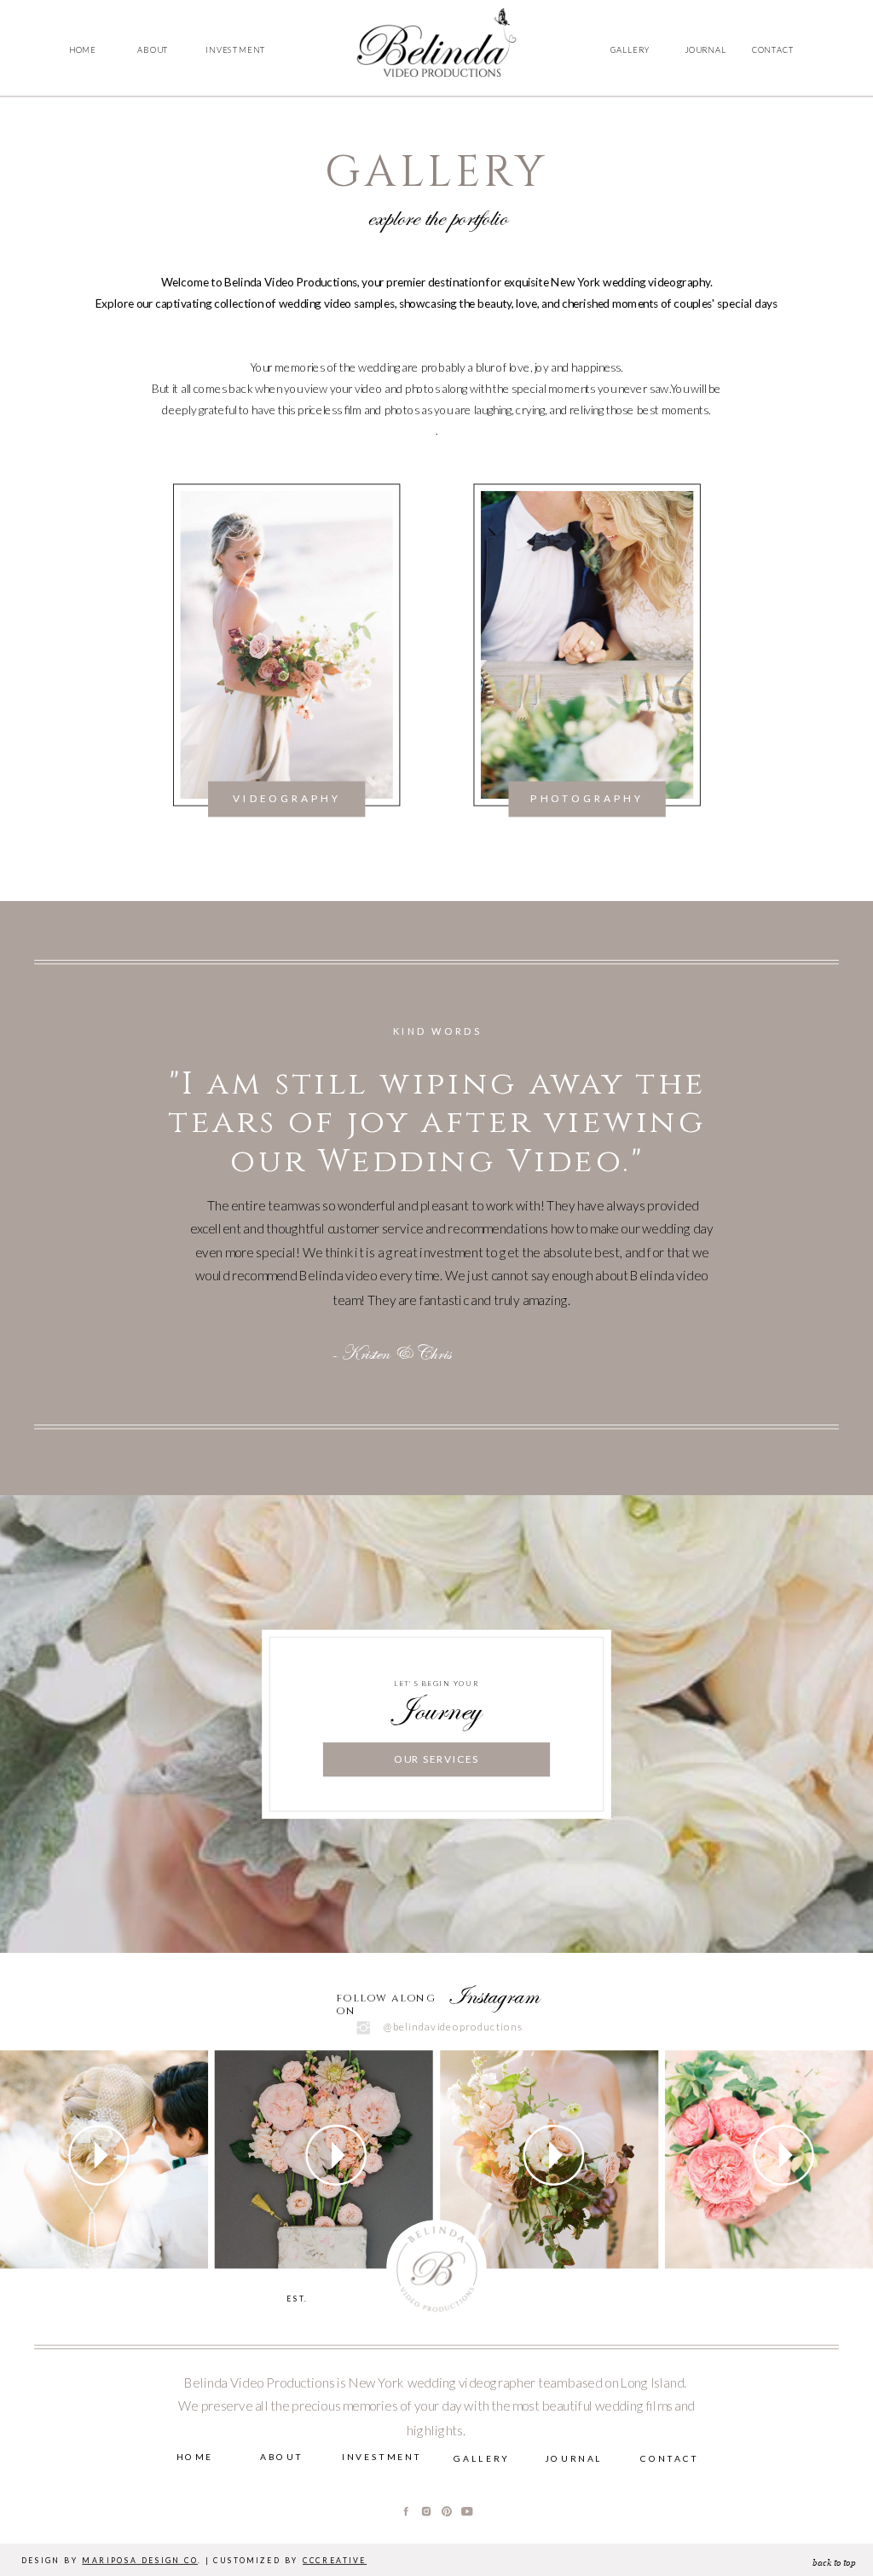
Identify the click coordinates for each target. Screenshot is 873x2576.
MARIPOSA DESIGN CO (140, 2561)
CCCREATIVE (335, 2561)
